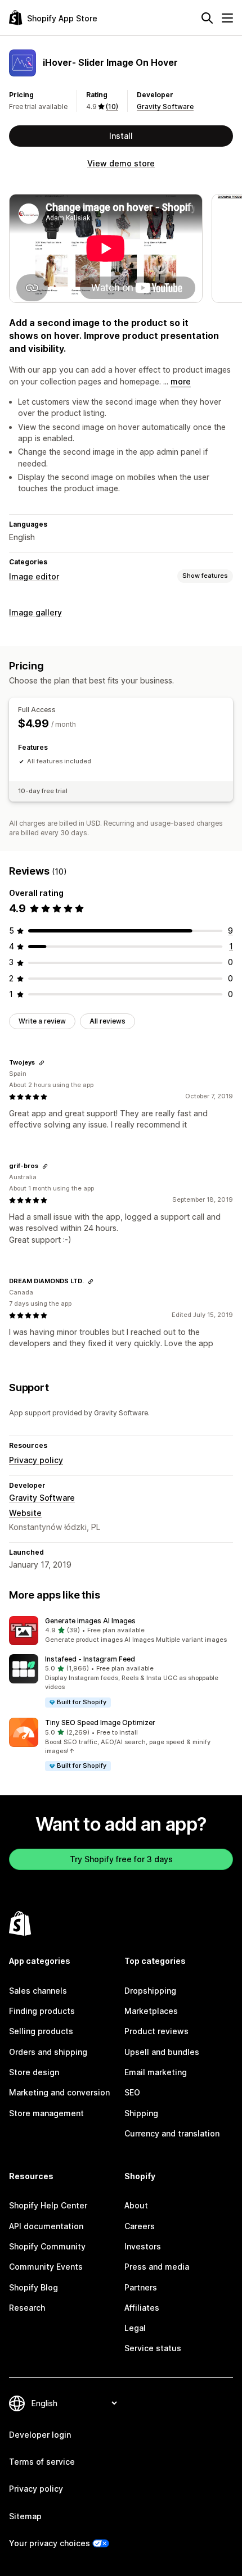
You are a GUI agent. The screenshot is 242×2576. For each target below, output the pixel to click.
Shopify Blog (33, 2287)
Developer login (40, 2435)
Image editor (34, 576)
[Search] (207, 18)
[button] (121, 1631)
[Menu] (227, 18)
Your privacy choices (50, 2543)
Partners (141, 2287)
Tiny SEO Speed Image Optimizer (100, 1722)
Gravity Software (165, 107)
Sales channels (38, 1991)
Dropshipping (150, 1991)
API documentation (46, 2226)
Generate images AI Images (90, 1621)
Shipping (141, 2113)
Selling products (41, 2031)
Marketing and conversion (59, 2092)
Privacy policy (36, 1460)
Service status (153, 2348)
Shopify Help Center (48, 2205)
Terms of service (42, 2462)
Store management (46, 2113)
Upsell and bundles (162, 2052)
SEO (132, 2092)
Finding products (42, 2011)
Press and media (157, 2267)
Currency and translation (172, 2133)
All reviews (107, 1021)
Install (121, 136)
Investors (143, 2246)
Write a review (42, 1021)
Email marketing (156, 2072)
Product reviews (156, 2031)
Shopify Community (47, 2246)
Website (25, 1513)
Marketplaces (151, 2011)
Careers (140, 2226)
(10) (112, 107)
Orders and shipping (48, 2052)
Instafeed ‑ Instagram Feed (90, 1659)
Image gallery (35, 612)
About (136, 2205)
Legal (135, 2328)
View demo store (121, 163)
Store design (34, 2072)
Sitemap (25, 2516)
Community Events (46, 2267)
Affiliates (142, 2308)
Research (27, 2308)
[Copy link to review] (42, 1063)
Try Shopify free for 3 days (121, 1859)
